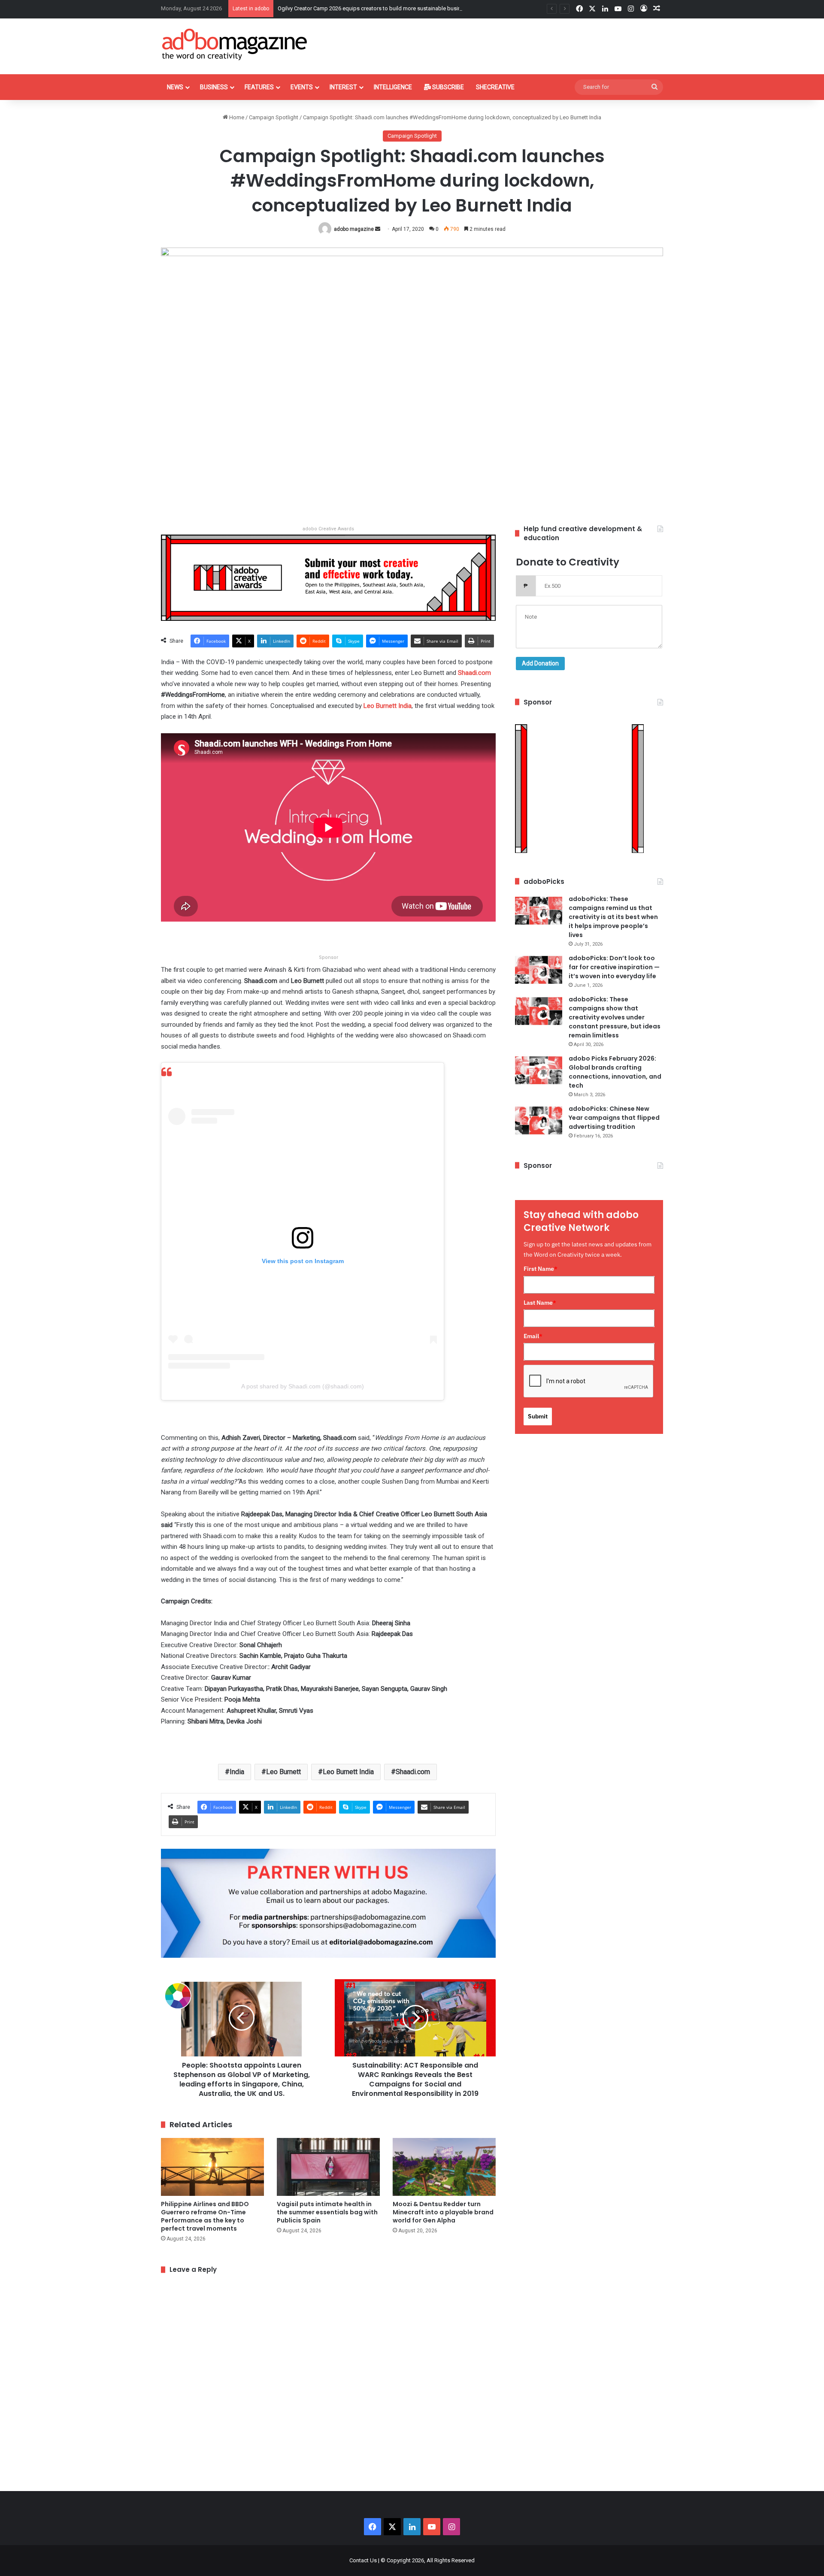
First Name (541, 1269)
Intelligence (393, 87)
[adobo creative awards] (328, 577)
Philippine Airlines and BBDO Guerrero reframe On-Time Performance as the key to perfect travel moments (205, 2216)
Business (214, 87)
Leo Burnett (283, 1772)
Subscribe (447, 87)
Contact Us (363, 2560)
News (175, 87)
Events (302, 87)
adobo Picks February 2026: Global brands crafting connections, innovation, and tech (615, 1072)
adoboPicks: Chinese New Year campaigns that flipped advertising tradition (614, 1118)
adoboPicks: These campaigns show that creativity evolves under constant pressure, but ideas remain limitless (615, 1017)
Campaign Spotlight (274, 117)
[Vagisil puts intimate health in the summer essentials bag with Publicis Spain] (328, 2167)
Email (533, 1336)
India (237, 1772)
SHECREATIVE (495, 87)
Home (236, 117)
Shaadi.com (474, 673)
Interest (343, 87)
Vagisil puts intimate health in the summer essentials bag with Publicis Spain (327, 2212)
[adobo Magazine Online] (235, 44)
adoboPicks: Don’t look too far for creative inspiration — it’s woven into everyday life (614, 967)
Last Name (540, 1303)
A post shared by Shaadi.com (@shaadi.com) (303, 1386)
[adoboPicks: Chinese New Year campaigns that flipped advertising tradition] (539, 1120)
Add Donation (540, 663)
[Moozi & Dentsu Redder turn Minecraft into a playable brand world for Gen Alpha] (444, 2167)
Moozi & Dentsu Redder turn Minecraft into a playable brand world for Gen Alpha (443, 2212)
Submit (538, 1416)
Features (259, 87)
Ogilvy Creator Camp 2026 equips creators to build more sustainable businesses (377, 8)
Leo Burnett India (388, 706)
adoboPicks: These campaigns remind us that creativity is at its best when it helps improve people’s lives (613, 917)
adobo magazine (354, 229)
